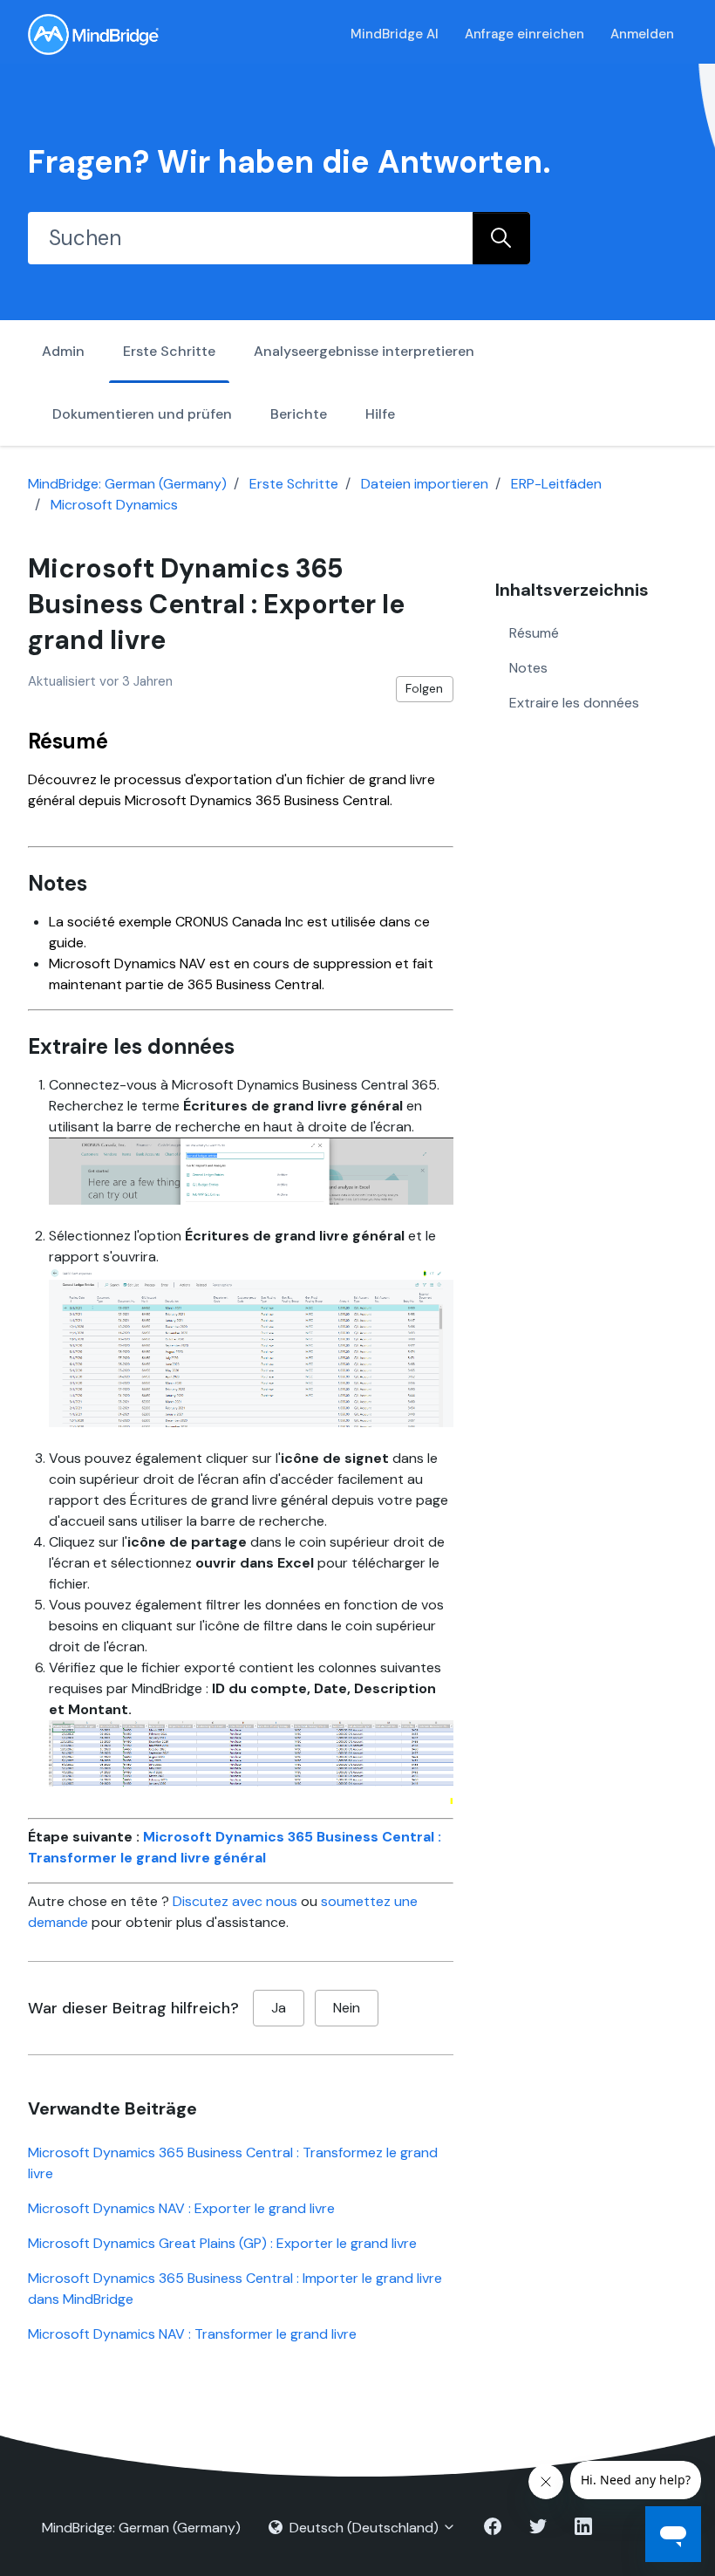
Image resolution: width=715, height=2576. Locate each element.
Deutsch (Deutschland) (364, 2528)
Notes (528, 668)
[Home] (93, 34)
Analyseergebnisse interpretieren (364, 351)
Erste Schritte (169, 351)
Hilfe (380, 414)
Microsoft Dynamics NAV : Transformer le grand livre (192, 2334)
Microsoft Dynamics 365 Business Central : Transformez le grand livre (233, 2163)
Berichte (299, 414)
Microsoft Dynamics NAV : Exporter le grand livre (181, 2208)
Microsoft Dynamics (114, 505)
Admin (63, 351)
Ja (279, 2008)
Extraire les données (574, 703)
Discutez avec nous (235, 1901)
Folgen (424, 688)
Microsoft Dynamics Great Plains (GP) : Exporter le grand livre (222, 2243)
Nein (347, 2008)
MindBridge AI (395, 34)
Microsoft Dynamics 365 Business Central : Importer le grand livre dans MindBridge (235, 2289)
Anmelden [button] (642, 34)
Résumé (534, 633)
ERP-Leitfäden (556, 484)
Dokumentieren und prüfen (142, 414)
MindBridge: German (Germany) (127, 484)
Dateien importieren (425, 484)
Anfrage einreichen (524, 34)
